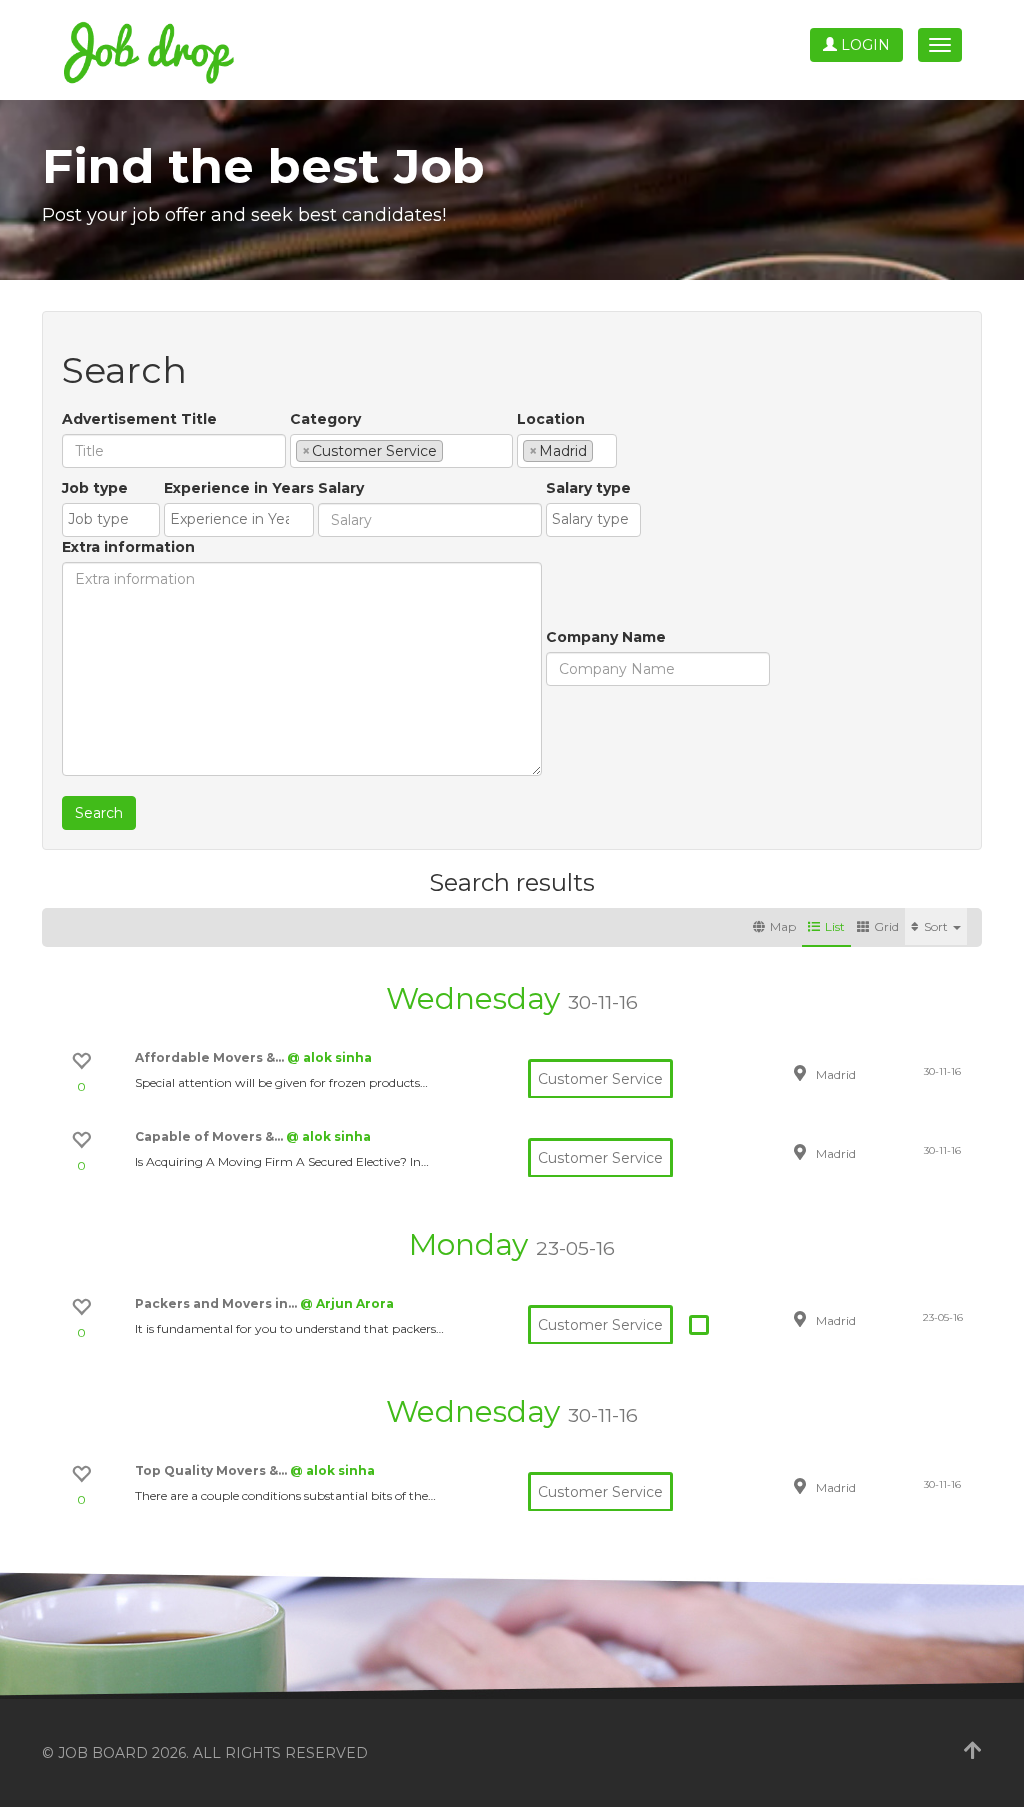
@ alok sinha (329, 1057)
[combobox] (401, 451)
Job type (95, 488)
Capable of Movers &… (210, 1136)
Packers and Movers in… (217, 1303)
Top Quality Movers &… (212, 1470)
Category (325, 419)
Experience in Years (239, 488)
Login (863, 45)
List (835, 926)
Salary (341, 488)
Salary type (588, 488)
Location (551, 419)
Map (783, 926)
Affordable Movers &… (211, 1057)
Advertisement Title (139, 419)
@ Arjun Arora (347, 1303)
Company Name (606, 637)
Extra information (128, 547)
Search (99, 813)
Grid (886, 926)
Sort (937, 926)
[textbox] (453, 450)
